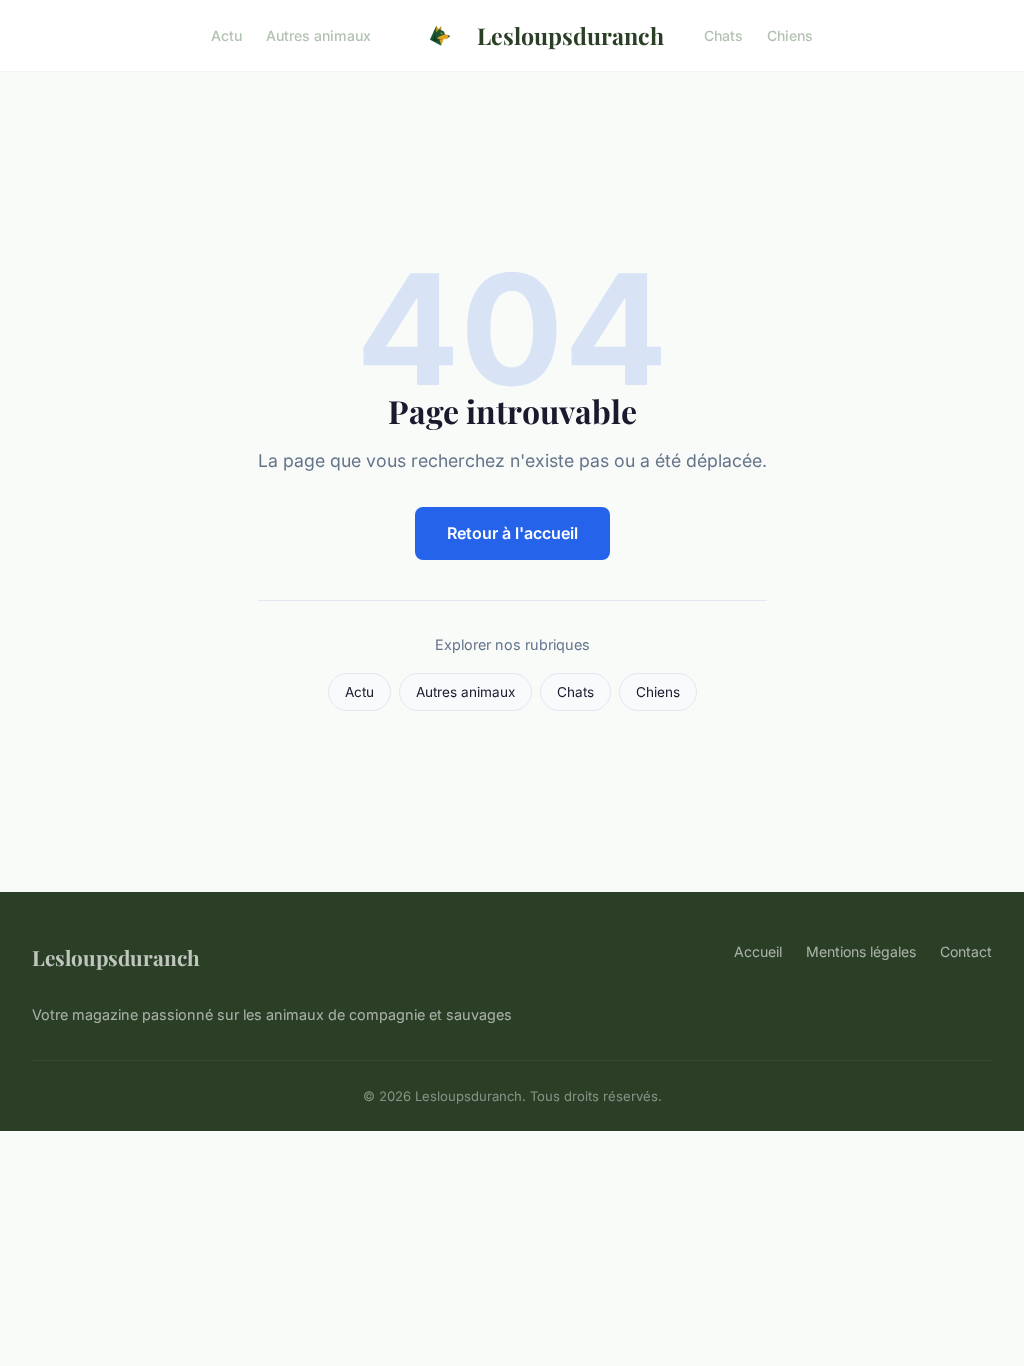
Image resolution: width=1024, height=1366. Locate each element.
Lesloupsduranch (570, 35)
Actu (226, 35)
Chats (723, 35)
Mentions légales (861, 951)
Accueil (758, 951)
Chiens (790, 35)
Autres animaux (318, 35)
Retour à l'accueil (512, 533)
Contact (966, 951)
